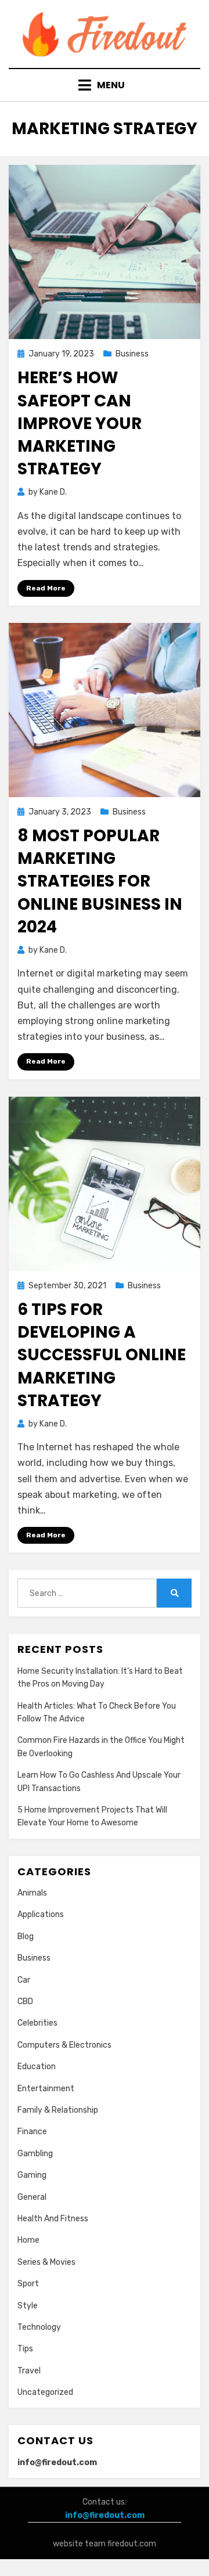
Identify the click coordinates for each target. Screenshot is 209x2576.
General (32, 2197)
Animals (32, 1893)
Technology (39, 2327)
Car (24, 1980)
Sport (28, 2284)
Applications (41, 1914)
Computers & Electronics (64, 2045)
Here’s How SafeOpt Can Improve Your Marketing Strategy (80, 423)
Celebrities (37, 2023)
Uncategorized (45, 2392)
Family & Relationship (58, 2110)
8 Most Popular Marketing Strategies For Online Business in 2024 (100, 881)
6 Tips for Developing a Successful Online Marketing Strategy (102, 1355)
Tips (25, 2349)
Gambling (35, 2154)
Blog (26, 1936)
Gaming (32, 2175)
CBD (25, 2002)
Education (37, 2067)
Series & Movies (46, 2262)
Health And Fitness (53, 2219)
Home (28, 2240)
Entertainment (46, 2089)
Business (132, 354)
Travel (29, 2371)
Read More (46, 588)
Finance (32, 2132)
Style (28, 2306)
